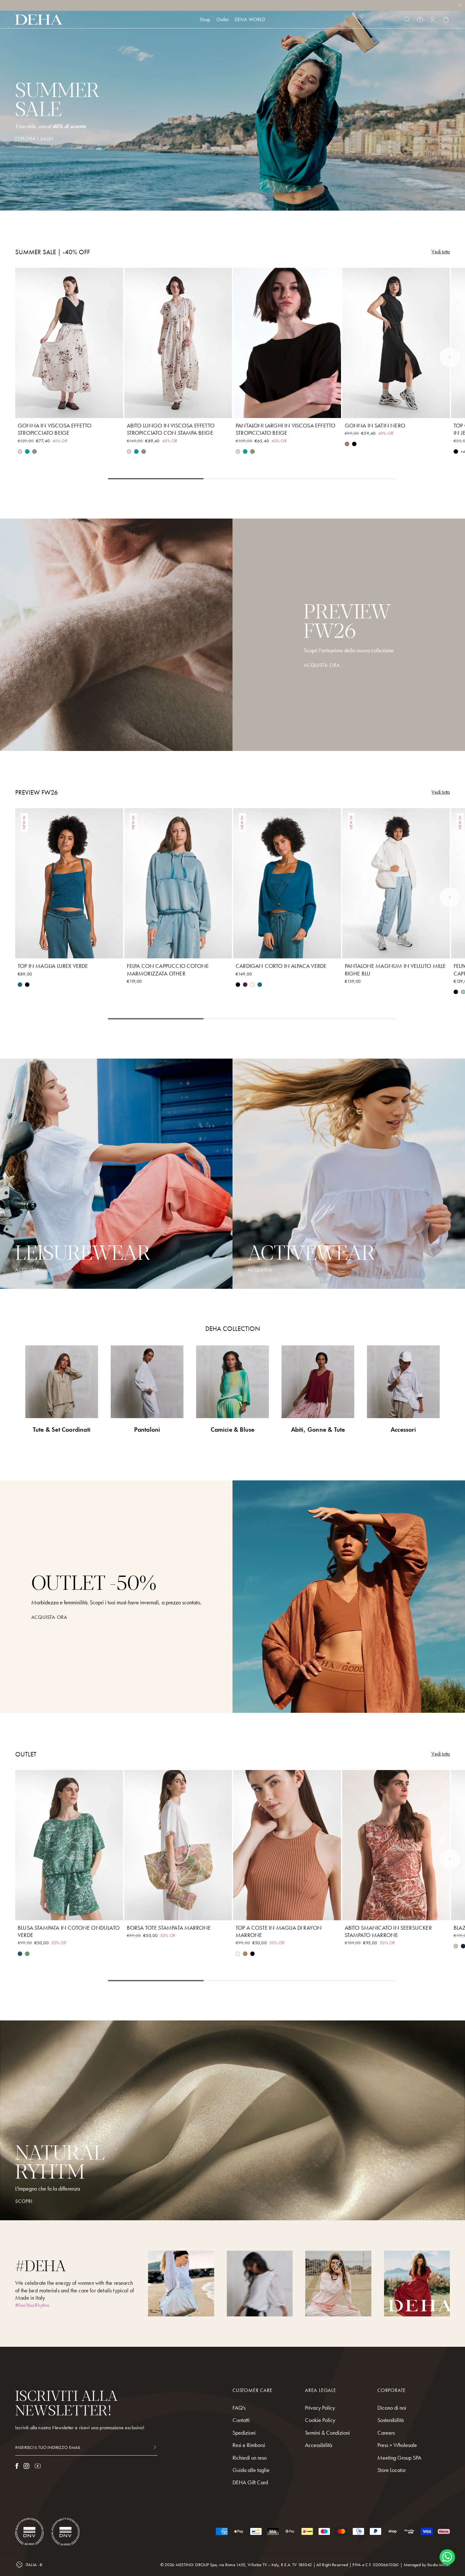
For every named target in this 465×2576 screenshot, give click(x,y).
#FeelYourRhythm (32, 2305)
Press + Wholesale (397, 2445)
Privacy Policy (320, 2408)
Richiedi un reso (250, 2458)
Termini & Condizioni (327, 2433)
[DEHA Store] (39, 20)
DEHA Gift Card (250, 2482)
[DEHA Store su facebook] (17, 2466)
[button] (450, 357)
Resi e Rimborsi (249, 2445)
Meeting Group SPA (399, 2458)
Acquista (260, 1270)
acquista (27, 1270)
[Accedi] (433, 20)
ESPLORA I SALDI (34, 139)
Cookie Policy (320, 2420)
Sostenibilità (391, 2420)
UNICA (178, 1911)
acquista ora (50, 1617)
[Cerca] (407, 20)
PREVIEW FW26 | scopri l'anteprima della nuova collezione (233, 8)
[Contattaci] (420, 20)
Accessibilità (319, 2445)
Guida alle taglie (251, 2470)
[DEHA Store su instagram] (26, 2466)
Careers (386, 2433)
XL (92, 409)
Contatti (241, 2420)
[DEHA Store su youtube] (38, 2466)
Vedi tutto (441, 252)
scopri (24, 2201)
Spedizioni (244, 2433)
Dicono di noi (392, 2408)
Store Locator (392, 2470)
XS (46, 409)
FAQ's (239, 2408)
